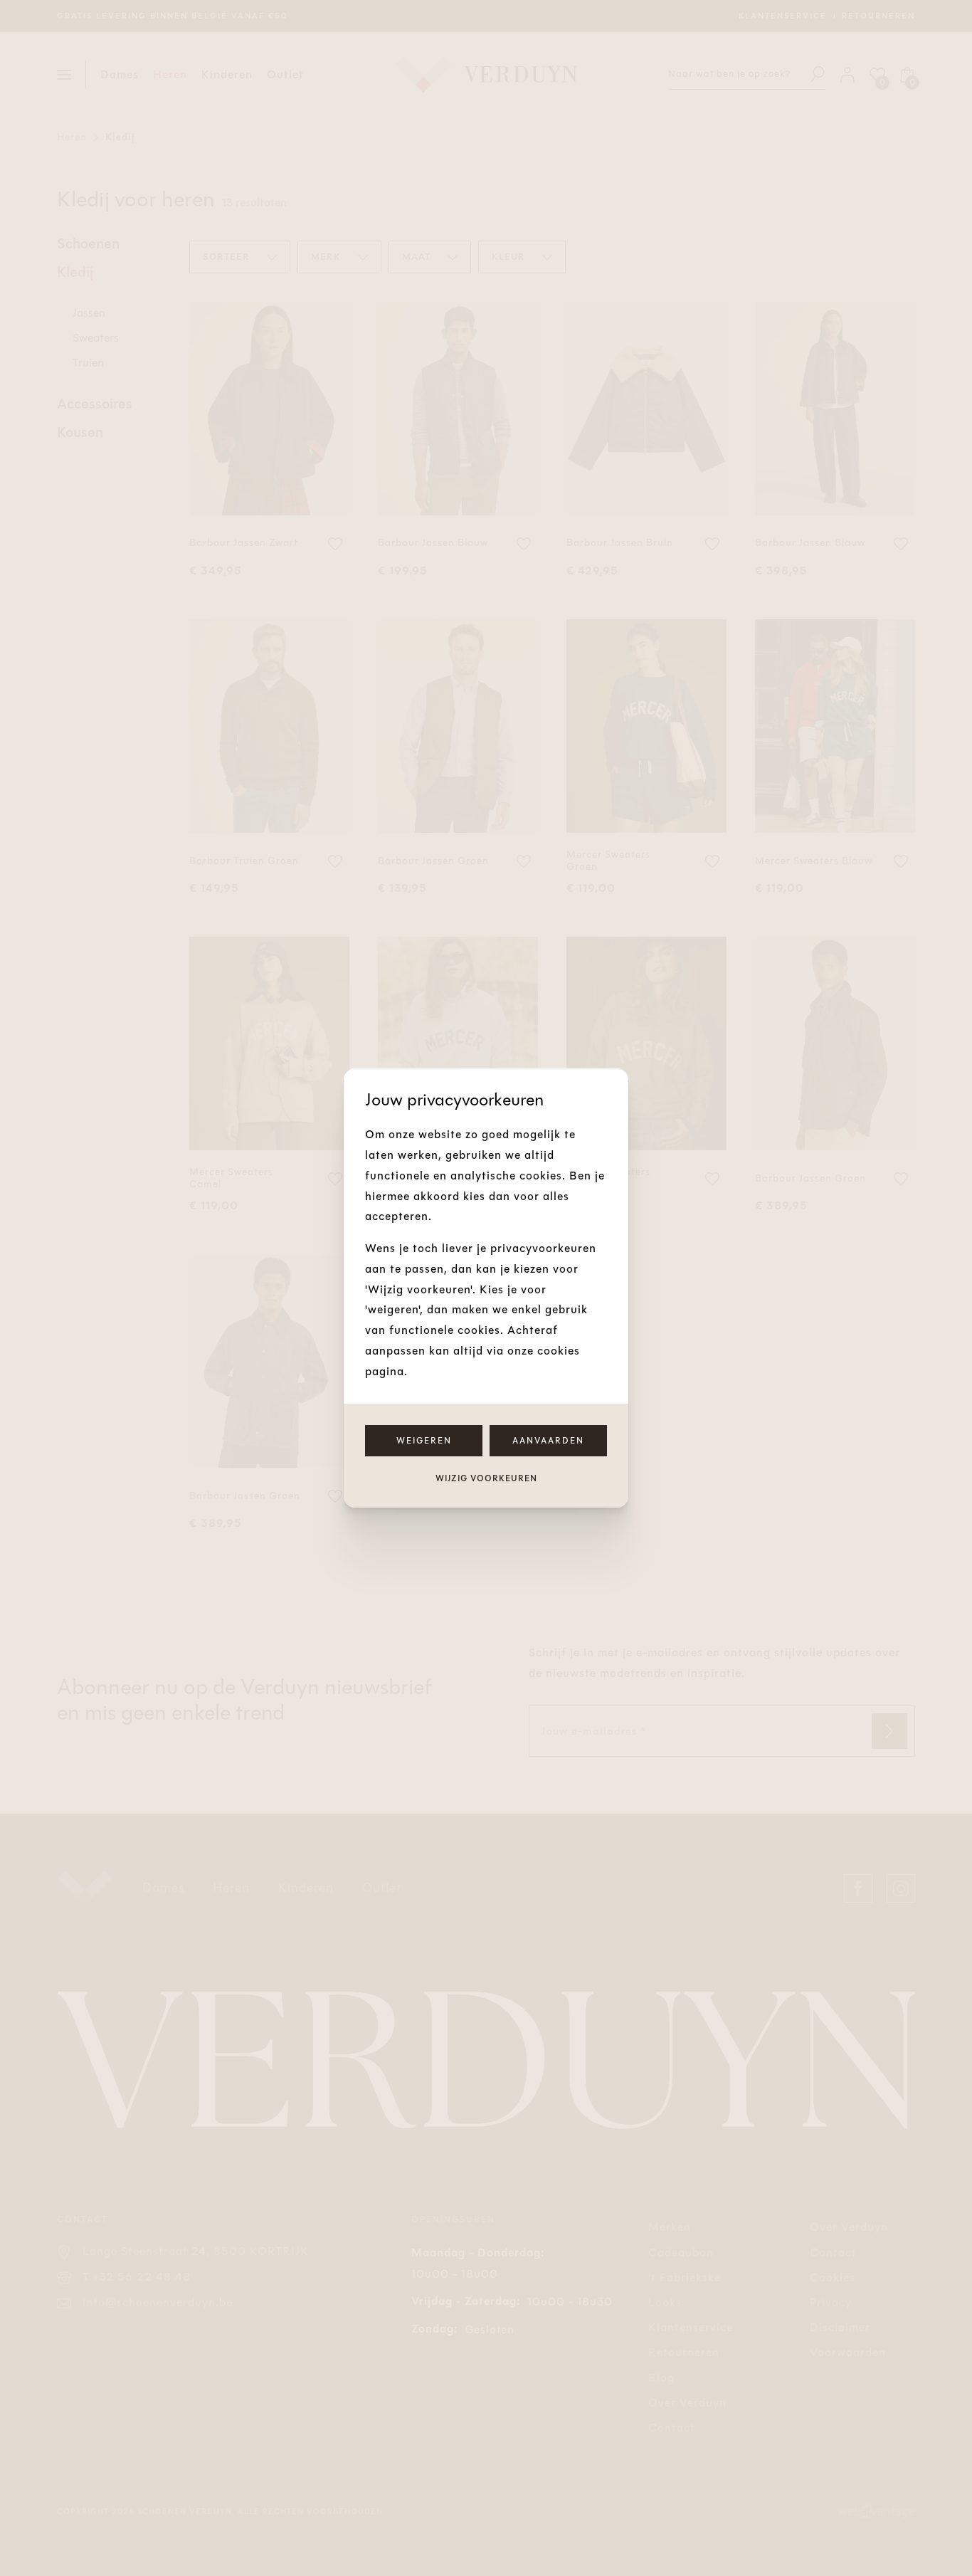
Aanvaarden (548, 1441)
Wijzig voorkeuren (486, 1478)
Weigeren (424, 1441)
